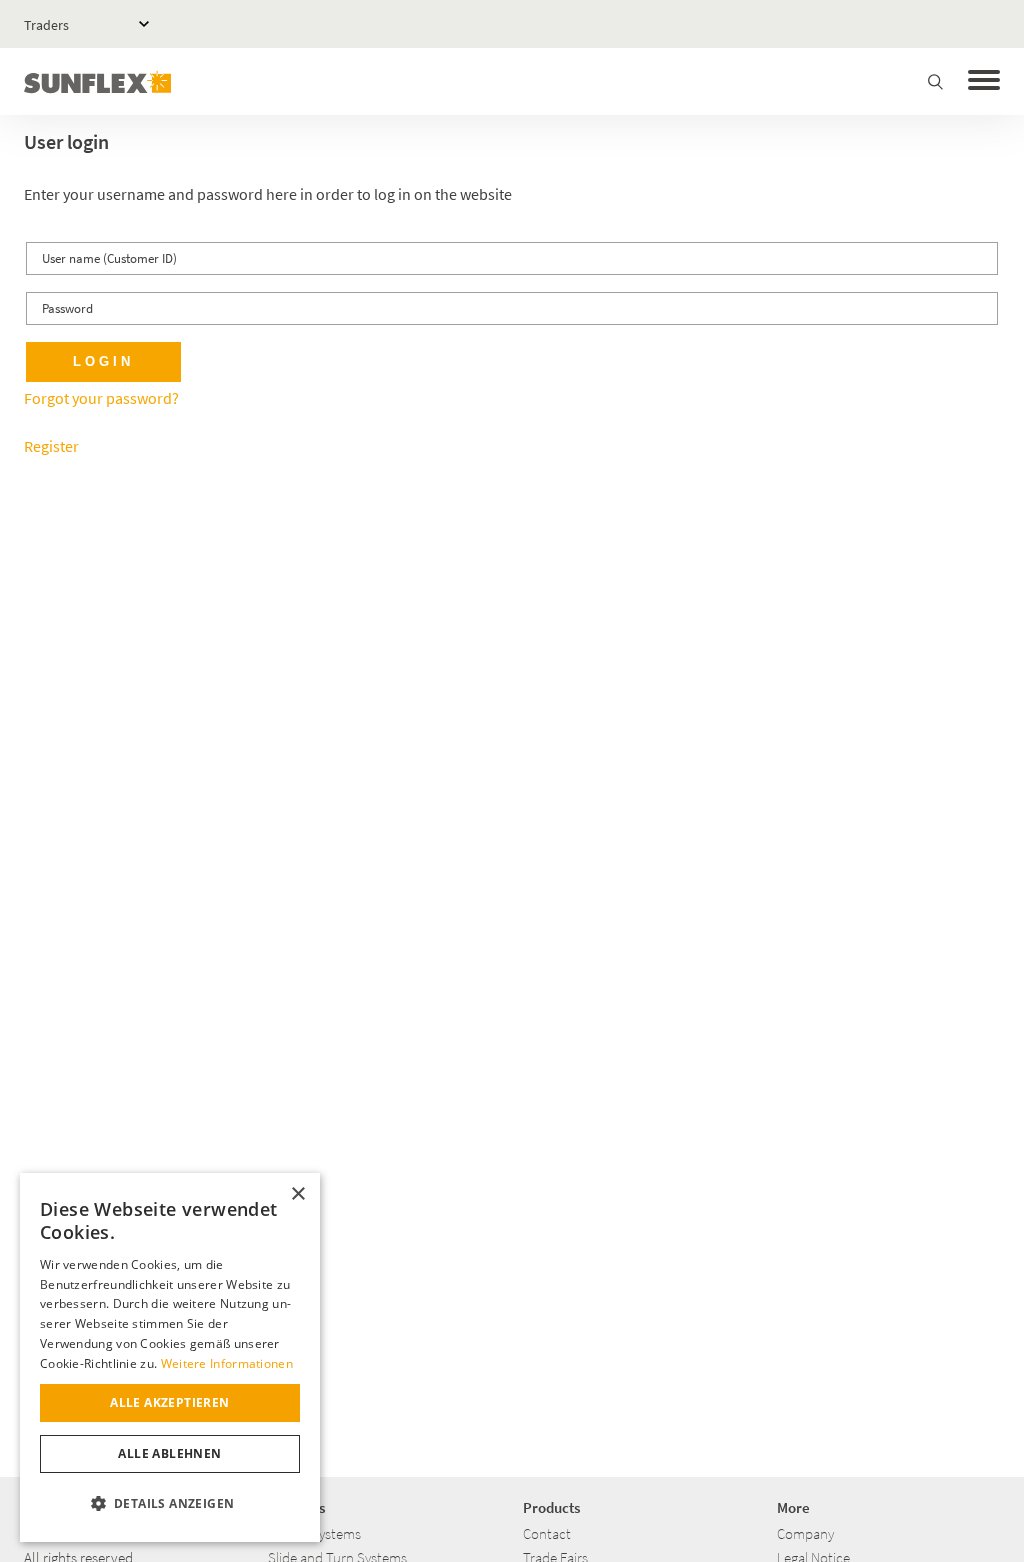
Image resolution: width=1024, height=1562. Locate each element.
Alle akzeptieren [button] (169, 1402)
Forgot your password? (101, 398)
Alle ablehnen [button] (169, 1453)
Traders (46, 25)
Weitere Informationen (227, 1363)
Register (51, 446)
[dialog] (170, 1357)
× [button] (297, 1194)
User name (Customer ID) (109, 258)
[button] (170, 1504)
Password (67, 308)
